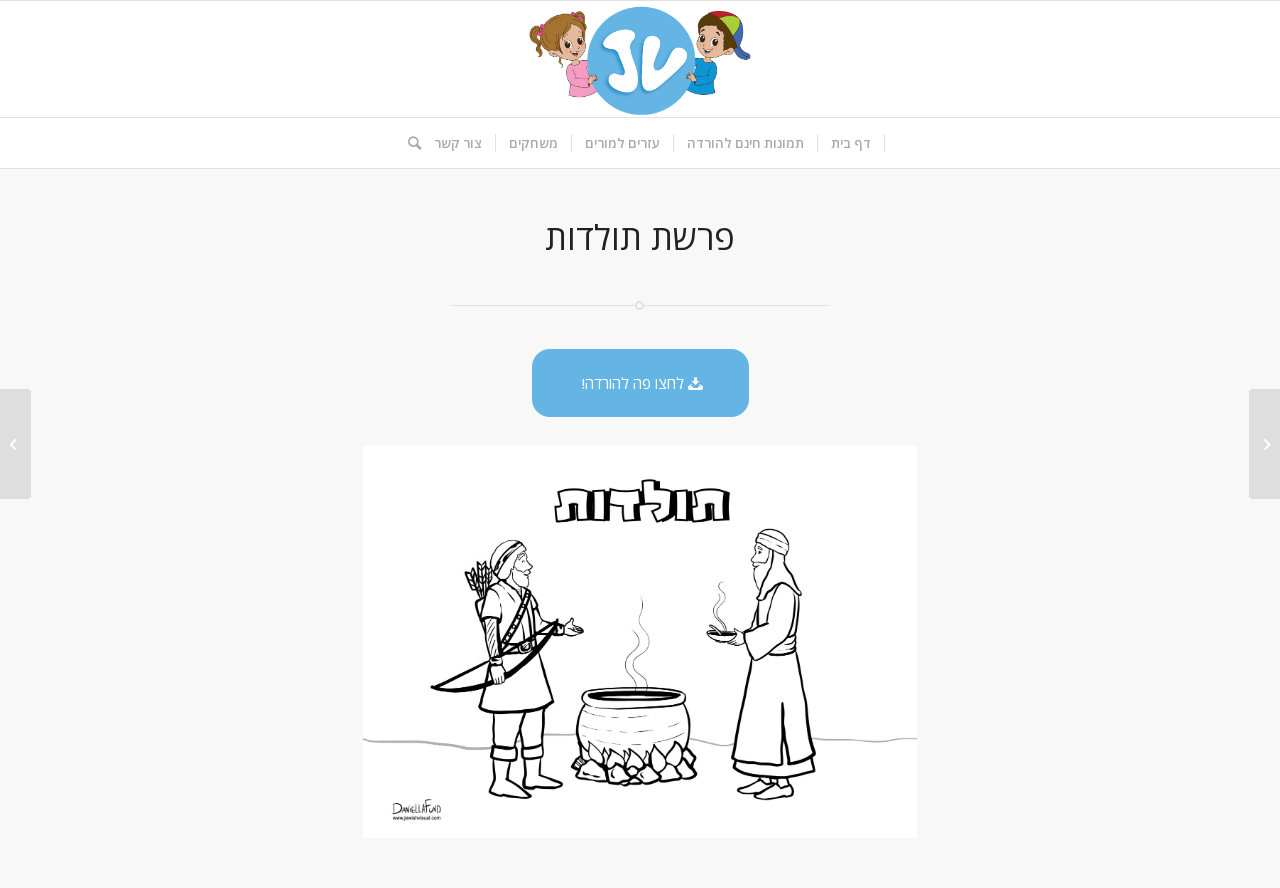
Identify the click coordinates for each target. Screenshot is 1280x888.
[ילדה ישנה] (1264, 444)
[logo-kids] (640, 59)
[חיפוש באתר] (408, 143)
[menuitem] (851, 143)
